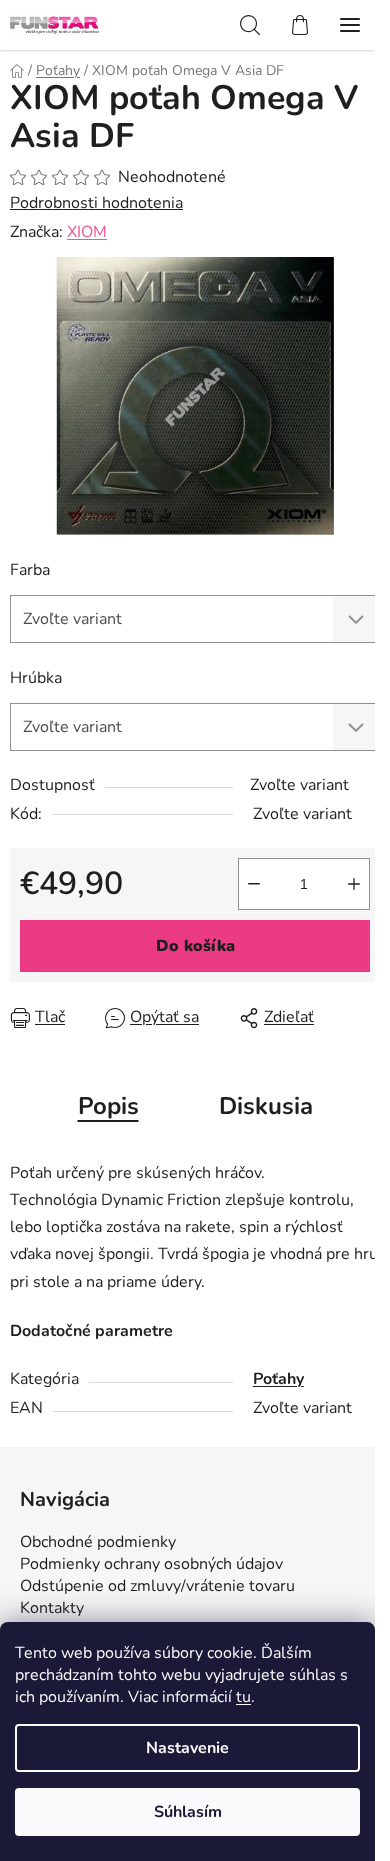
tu (243, 1697)
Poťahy (278, 1379)
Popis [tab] (108, 1106)
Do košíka (195, 946)
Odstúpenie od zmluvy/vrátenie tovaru (157, 1586)
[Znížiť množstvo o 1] (254, 884)
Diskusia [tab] (266, 1106)
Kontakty (52, 1608)
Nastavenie (187, 1748)
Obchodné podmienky (98, 1542)
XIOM (87, 232)
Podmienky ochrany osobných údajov (151, 1564)
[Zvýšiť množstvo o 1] (354, 884)
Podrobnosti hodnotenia (96, 203)
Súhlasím (188, 1812)
